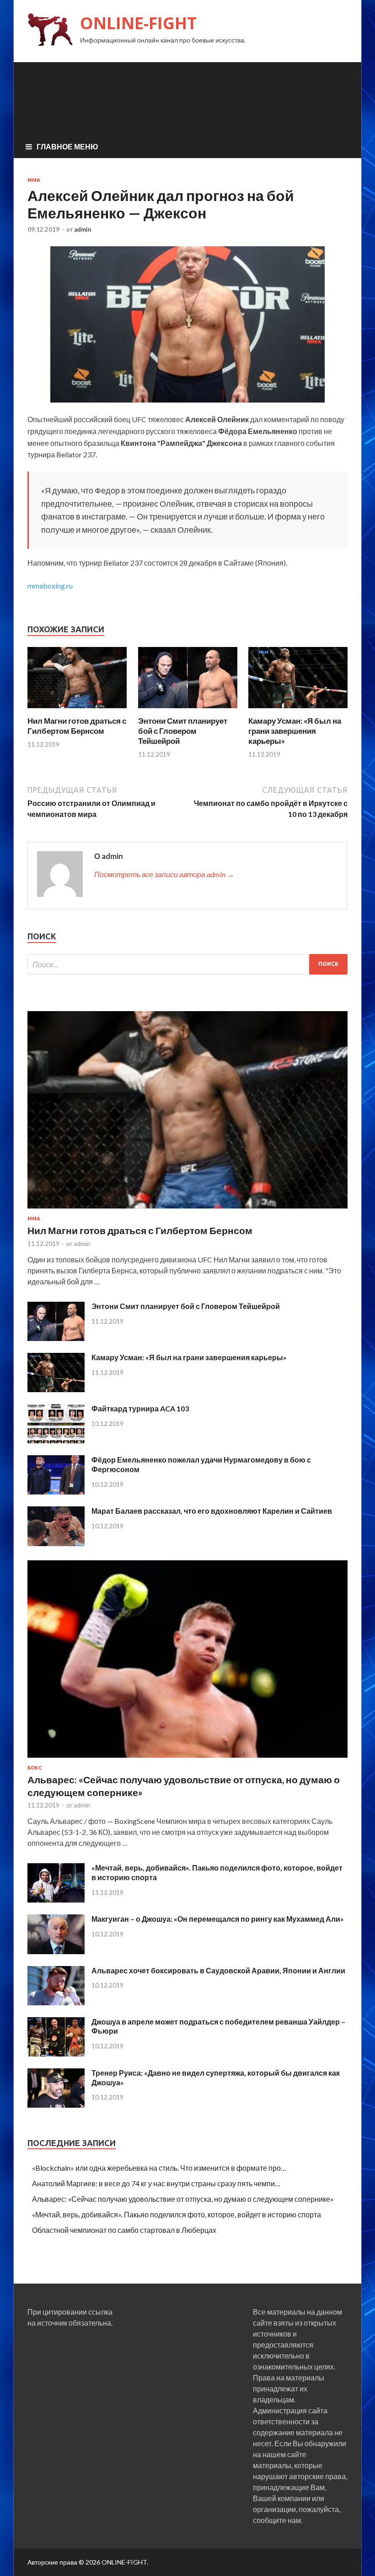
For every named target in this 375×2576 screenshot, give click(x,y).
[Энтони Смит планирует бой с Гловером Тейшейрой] (188, 710)
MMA (34, 180)
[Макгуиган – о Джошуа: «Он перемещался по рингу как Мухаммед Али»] (56, 1951)
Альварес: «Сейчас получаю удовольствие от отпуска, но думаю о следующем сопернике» (183, 2199)
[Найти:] (187, 964)
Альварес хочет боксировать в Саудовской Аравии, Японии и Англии (218, 1970)
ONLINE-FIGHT (138, 23)
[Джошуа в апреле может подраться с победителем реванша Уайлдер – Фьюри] (56, 2054)
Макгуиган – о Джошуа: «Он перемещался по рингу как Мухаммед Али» (218, 1919)
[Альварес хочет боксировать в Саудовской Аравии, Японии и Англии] (56, 2002)
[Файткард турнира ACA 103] (56, 1440)
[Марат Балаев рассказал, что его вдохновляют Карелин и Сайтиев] (56, 1543)
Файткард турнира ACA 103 (140, 1408)
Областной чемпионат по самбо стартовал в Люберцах (124, 2230)
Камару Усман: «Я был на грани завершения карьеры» (295, 731)
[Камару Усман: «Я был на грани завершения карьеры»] (298, 710)
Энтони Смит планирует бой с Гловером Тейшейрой (183, 731)
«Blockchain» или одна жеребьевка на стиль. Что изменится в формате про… (159, 2168)
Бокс (35, 1768)
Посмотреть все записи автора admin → (164, 874)
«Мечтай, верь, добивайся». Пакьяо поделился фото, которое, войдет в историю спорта (177, 2214)
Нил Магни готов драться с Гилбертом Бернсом (77, 726)
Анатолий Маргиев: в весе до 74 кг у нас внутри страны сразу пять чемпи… (156, 2183)
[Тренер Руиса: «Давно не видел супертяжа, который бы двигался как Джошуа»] (56, 2105)
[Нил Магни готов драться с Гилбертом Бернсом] (77, 710)
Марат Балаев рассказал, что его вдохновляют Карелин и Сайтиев (212, 1511)
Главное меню (67, 146)
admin (83, 229)
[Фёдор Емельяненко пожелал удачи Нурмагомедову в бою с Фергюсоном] (56, 1492)
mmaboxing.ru (50, 586)
